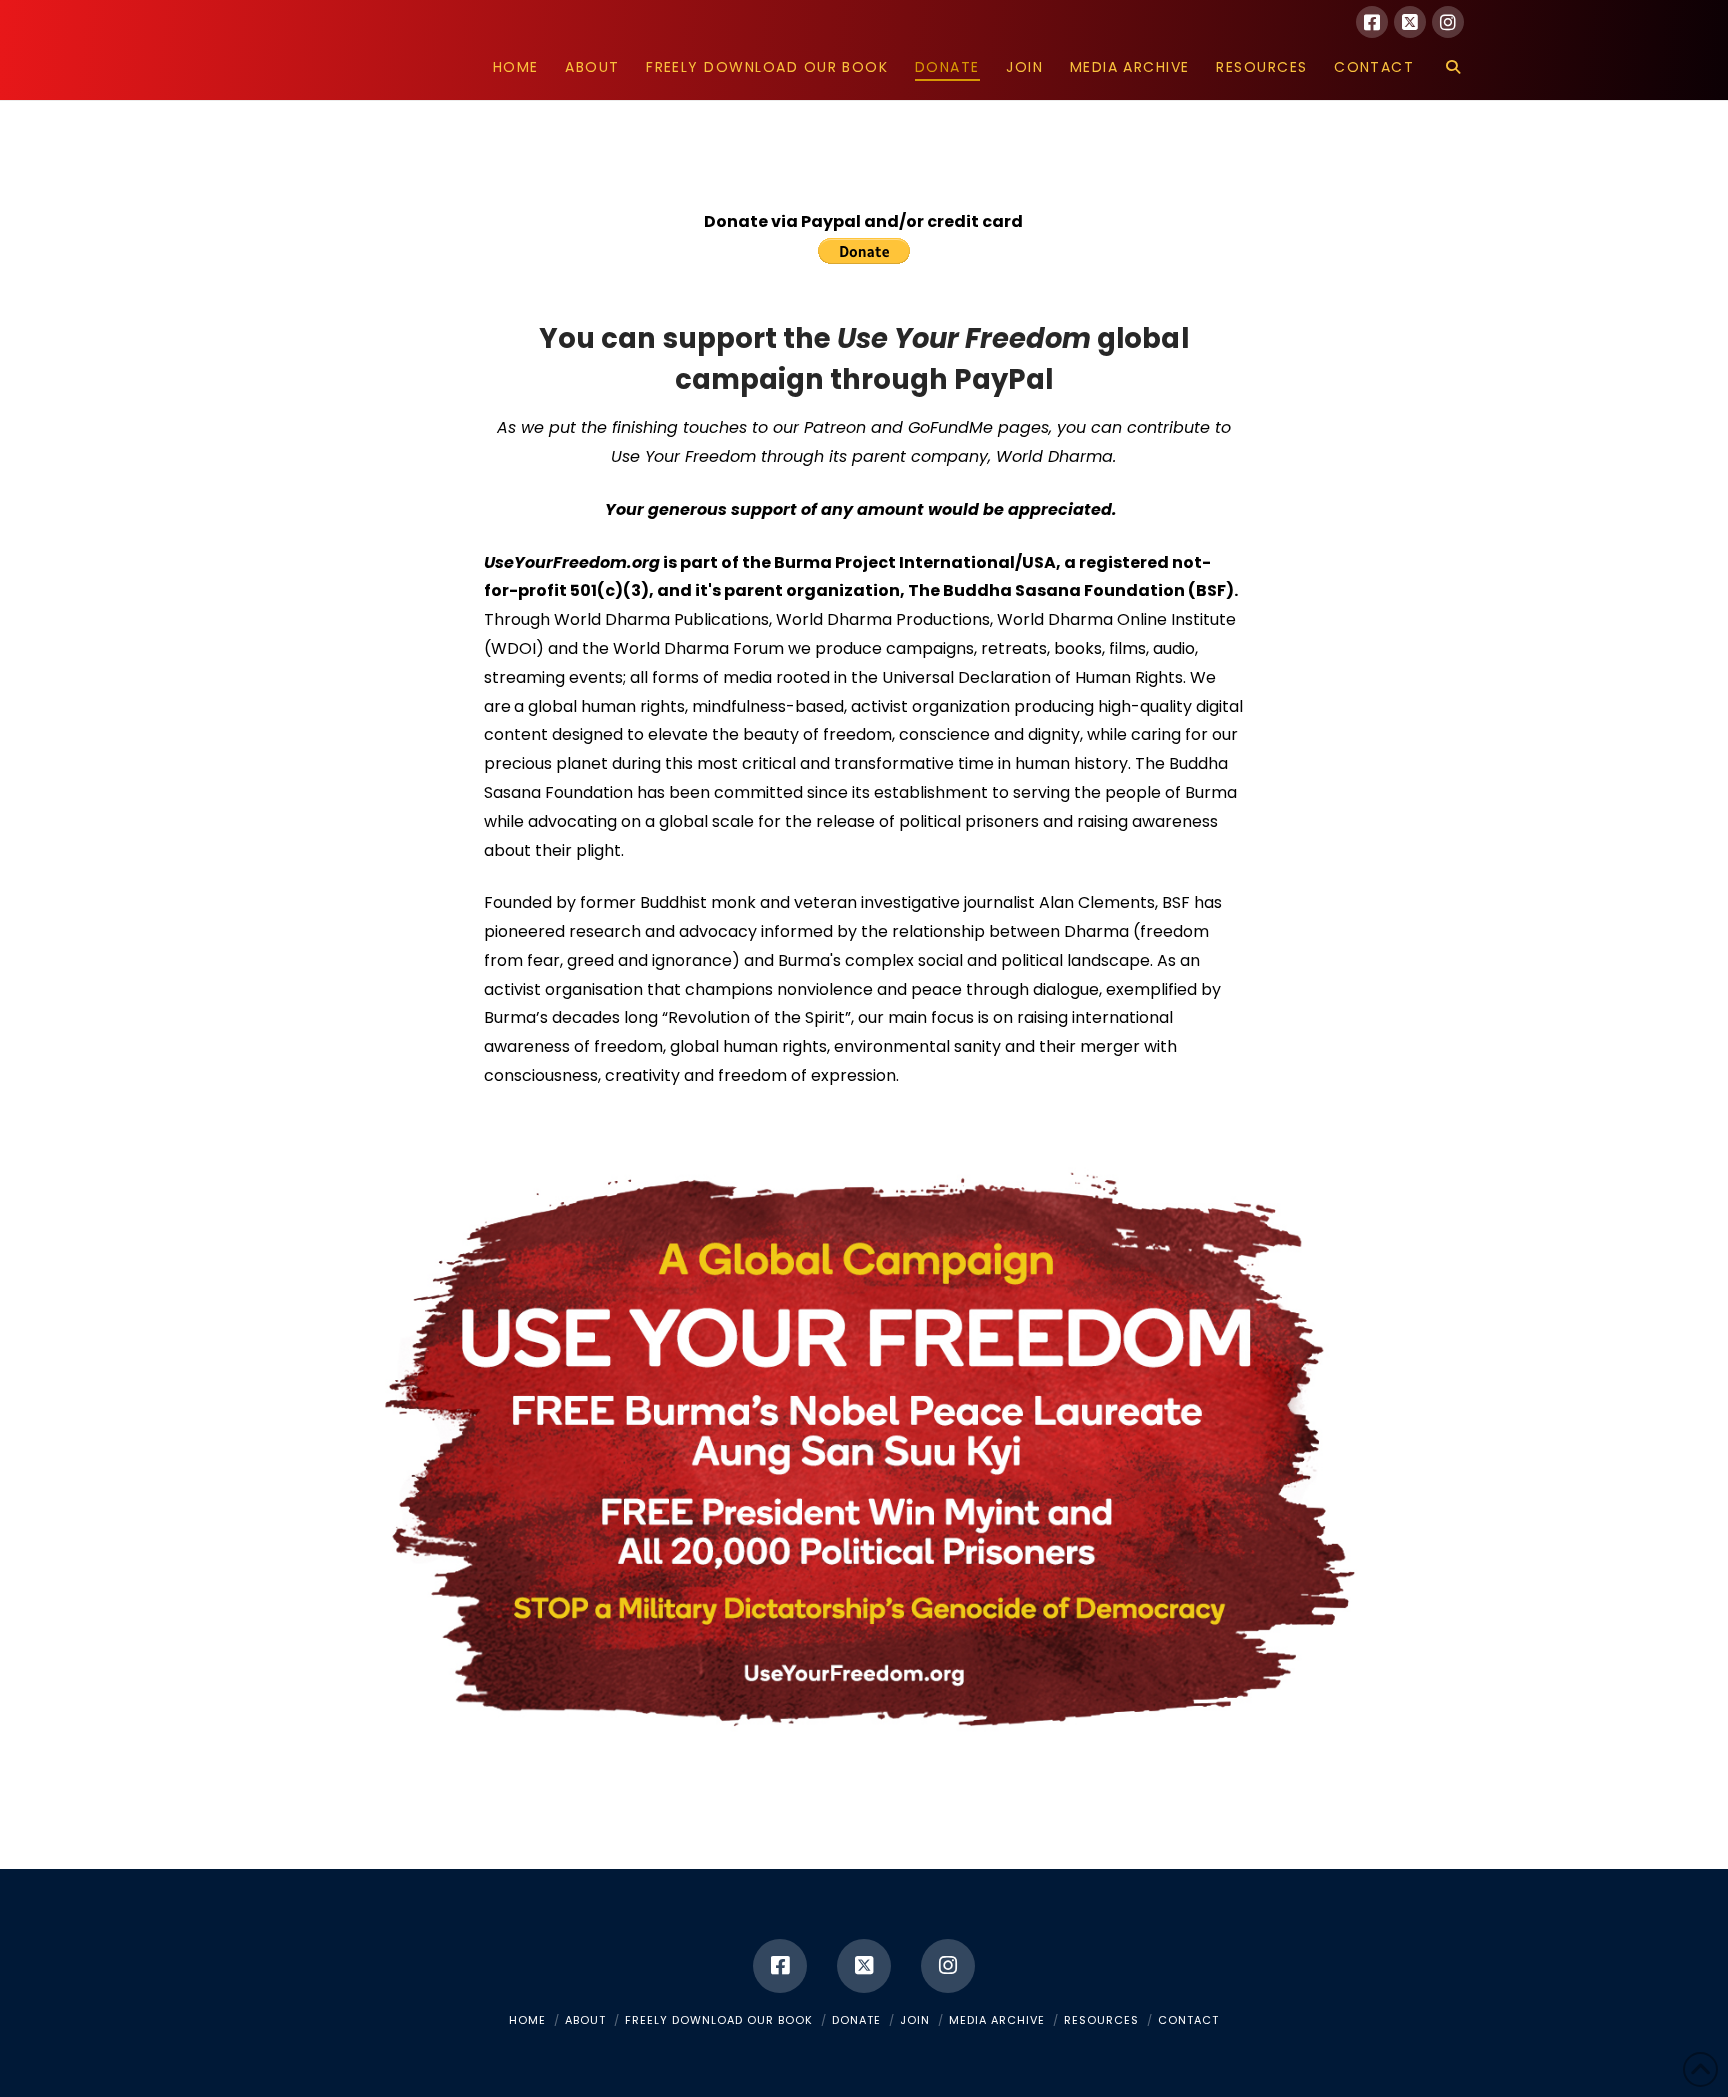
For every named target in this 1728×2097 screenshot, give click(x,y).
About (585, 2020)
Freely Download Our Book (719, 2020)
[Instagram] (1448, 22)
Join (915, 2020)
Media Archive (997, 2020)
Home (527, 2020)
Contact (1188, 2020)
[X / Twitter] (1410, 22)
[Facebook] (1372, 22)
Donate (856, 2020)
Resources (1101, 2020)
